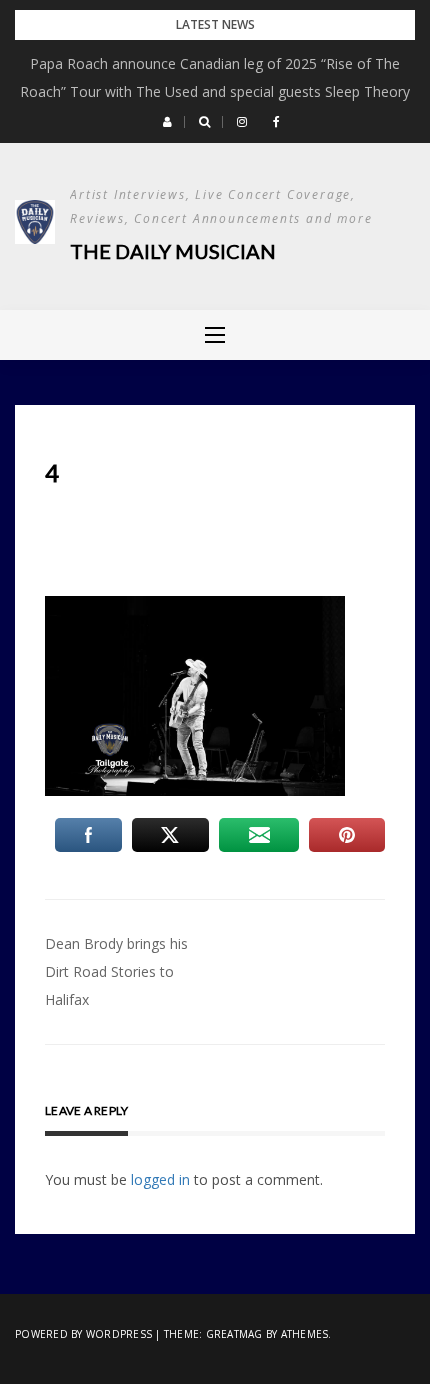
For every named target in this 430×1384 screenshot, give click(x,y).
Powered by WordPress (83, 1334)
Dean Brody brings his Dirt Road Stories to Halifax (116, 971)
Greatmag (234, 1334)
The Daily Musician (173, 251)
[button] (167, 122)
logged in (160, 1179)
